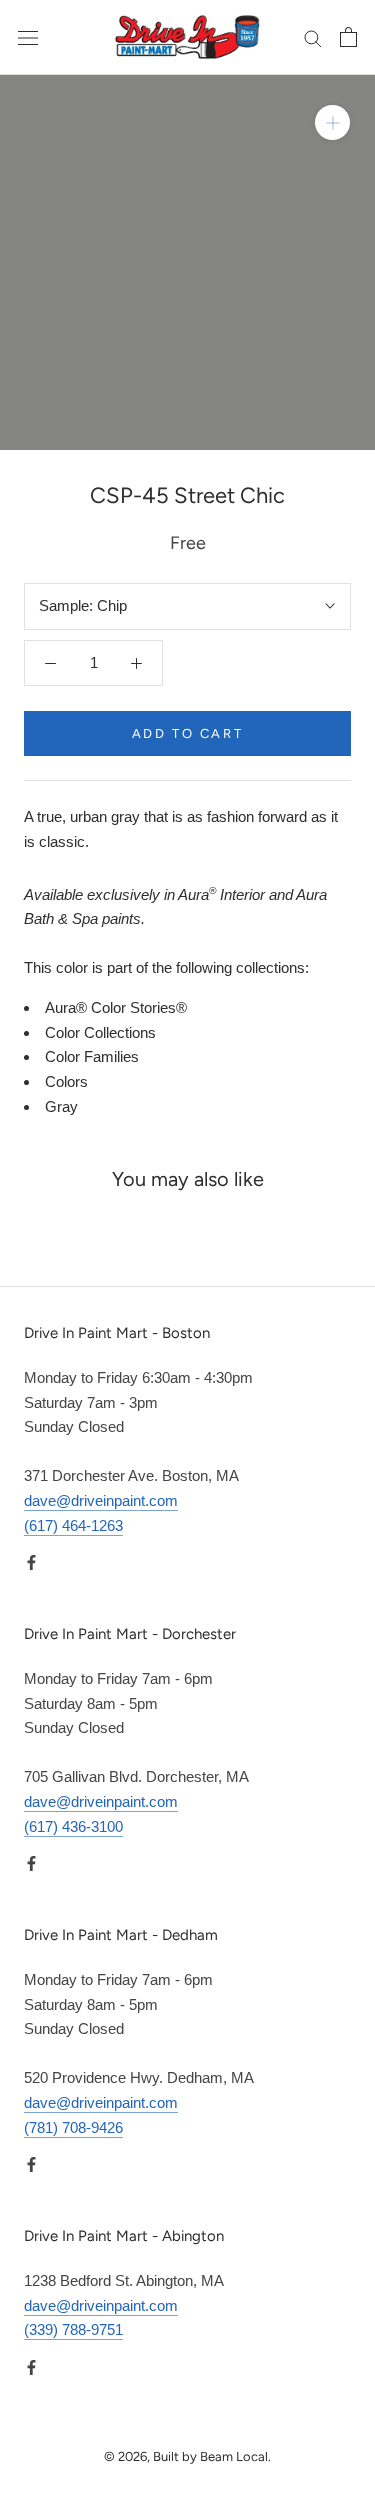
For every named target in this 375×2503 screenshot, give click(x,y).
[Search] (313, 38)
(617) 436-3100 (73, 1826)
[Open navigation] (28, 37)
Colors (66, 1081)
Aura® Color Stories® (116, 1007)
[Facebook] (31, 1561)
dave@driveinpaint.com (101, 1500)
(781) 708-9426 (73, 2127)
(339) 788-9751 (73, 2329)
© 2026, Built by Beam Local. (187, 2456)
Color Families (92, 1056)
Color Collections (100, 1032)
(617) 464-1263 (73, 1525)
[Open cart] (348, 37)
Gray (61, 1106)
